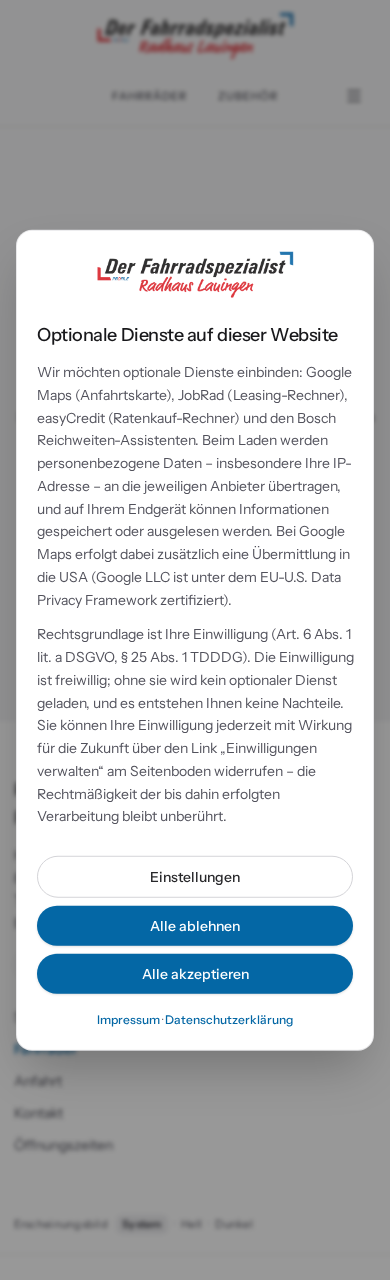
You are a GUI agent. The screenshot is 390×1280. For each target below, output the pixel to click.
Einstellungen (195, 877)
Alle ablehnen (195, 926)
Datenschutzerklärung (229, 1019)
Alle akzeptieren (195, 974)
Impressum (128, 1019)
